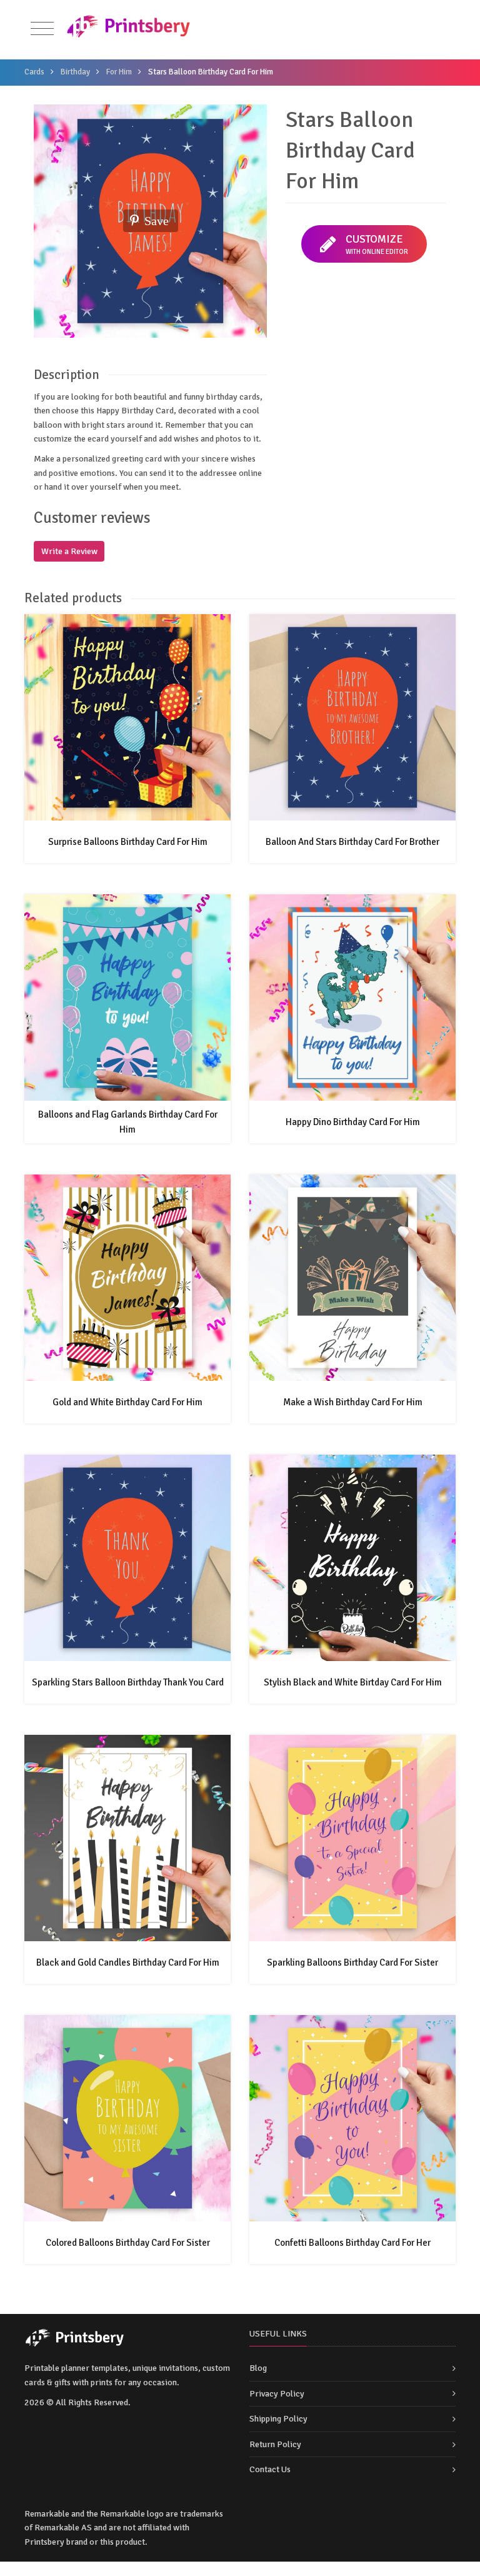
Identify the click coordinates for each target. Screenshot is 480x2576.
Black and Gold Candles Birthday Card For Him (128, 1962)
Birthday (75, 72)
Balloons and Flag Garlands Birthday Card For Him (128, 1122)
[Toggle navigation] (42, 29)
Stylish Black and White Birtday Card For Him (353, 1682)
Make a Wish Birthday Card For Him (353, 1402)
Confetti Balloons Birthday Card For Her (352, 2243)
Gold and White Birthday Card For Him (127, 1402)
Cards (34, 72)
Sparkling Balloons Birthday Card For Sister (352, 1962)
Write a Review (69, 551)
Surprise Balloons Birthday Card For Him (128, 842)
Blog (258, 2368)
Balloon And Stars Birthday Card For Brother (352, 842)
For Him (119, 72)
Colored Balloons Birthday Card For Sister (128, 2243)
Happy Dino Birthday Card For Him (353, 1122)
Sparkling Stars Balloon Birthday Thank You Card (128, 1682)
